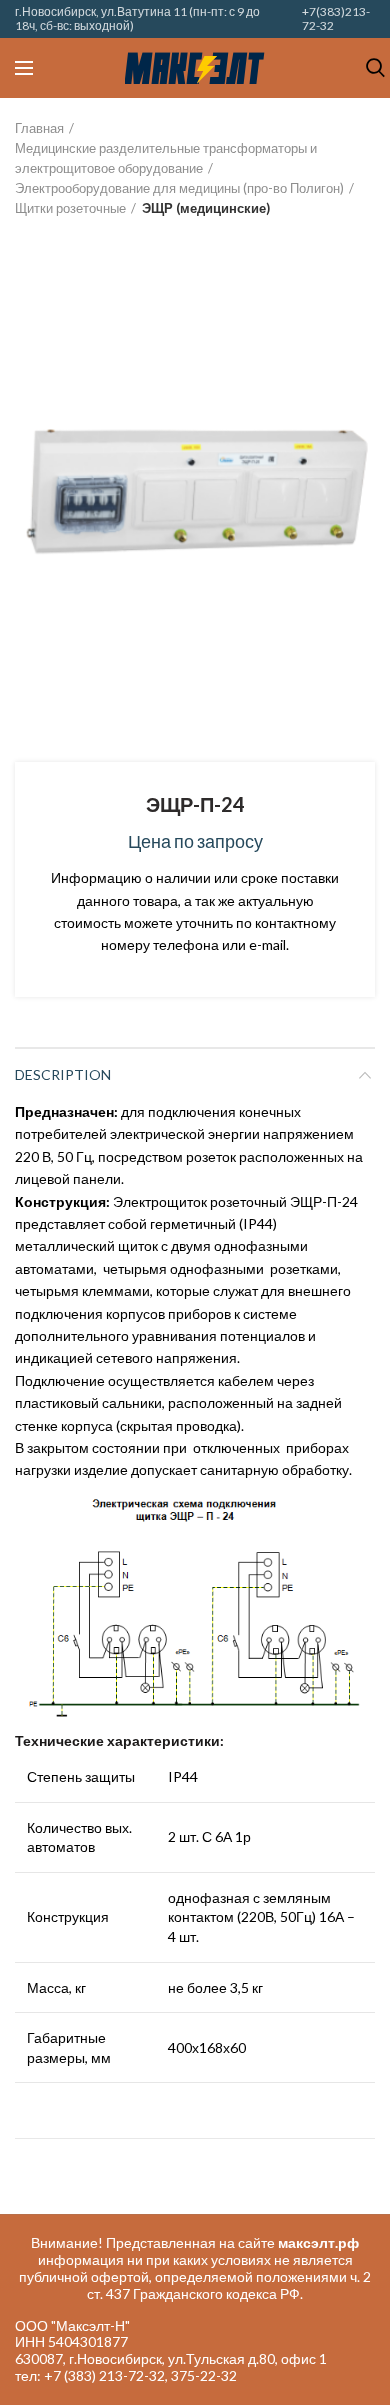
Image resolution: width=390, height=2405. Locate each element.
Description (63, 1074)
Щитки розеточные (70, 208)
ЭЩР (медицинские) (206, 208)
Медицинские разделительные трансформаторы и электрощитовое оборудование (166, 158)
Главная (39, 128)
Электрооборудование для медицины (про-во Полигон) (179, 188)
